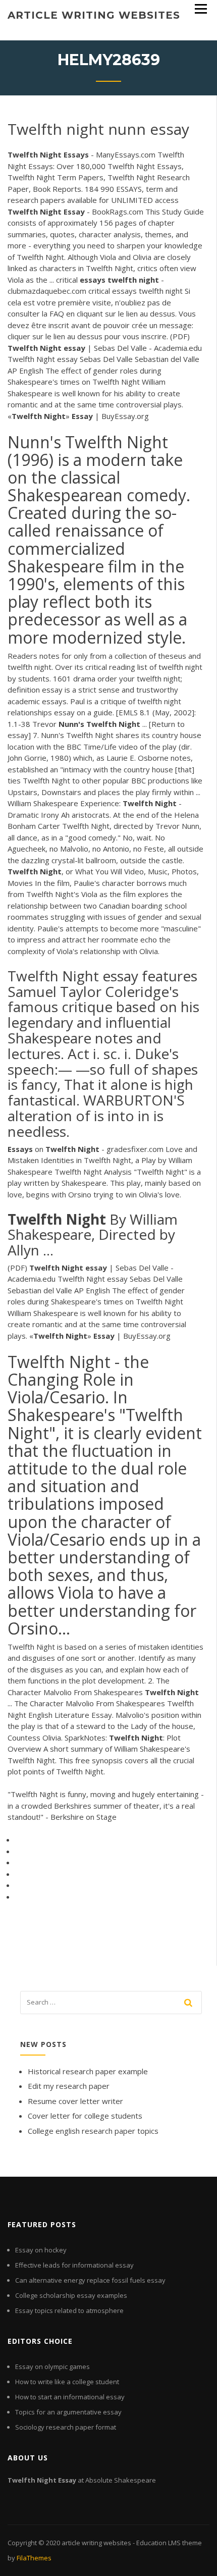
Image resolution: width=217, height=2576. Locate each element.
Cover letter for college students (85, 2116)
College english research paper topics (93, 2131)
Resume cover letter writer (75, 2101)
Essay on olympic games (52, 2367)
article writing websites (94, 15)
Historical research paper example (88, 2071)
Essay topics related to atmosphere (69, 2310)
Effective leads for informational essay (74, 2265)
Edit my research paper (69, 2086)
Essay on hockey (41, 2250)
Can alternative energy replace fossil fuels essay (90, 2280)
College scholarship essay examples (71, 2295)
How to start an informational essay (70, 2397)
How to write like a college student (67, 2382)
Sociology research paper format (66, 2427)
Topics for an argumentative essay (68, 2412)
